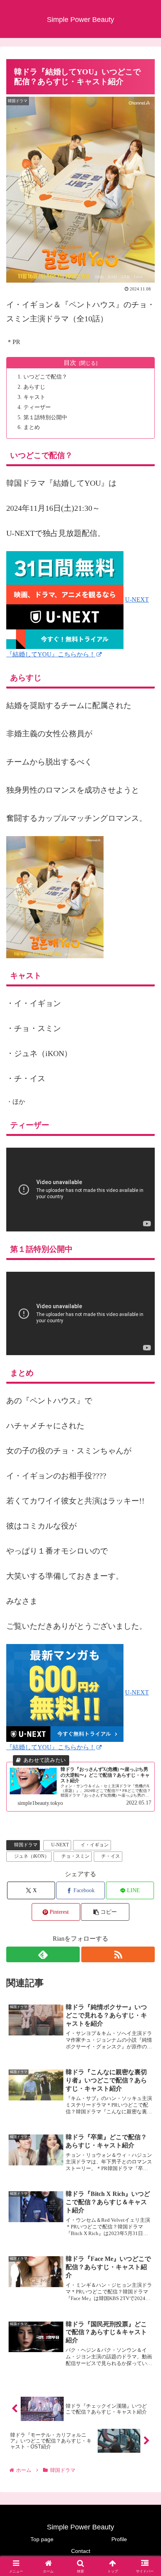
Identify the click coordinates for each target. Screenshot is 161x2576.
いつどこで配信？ (45, 377)
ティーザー (37, 407)
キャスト (34, 397)
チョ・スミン (75, 1856)
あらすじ (34, 387)
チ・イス (111, 1856)
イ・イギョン (95, 1845)
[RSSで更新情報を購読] (118, 1954)
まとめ (32, 427)
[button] (105, 1912)
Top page (42, 2539)
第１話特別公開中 (45, 417)
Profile (119, 2539)
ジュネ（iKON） (32, 1856)
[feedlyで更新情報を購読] (43, 1954)
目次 (70, 363)
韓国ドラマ (26, 1845)
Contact (81, 2551)
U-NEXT (60, 1845)
